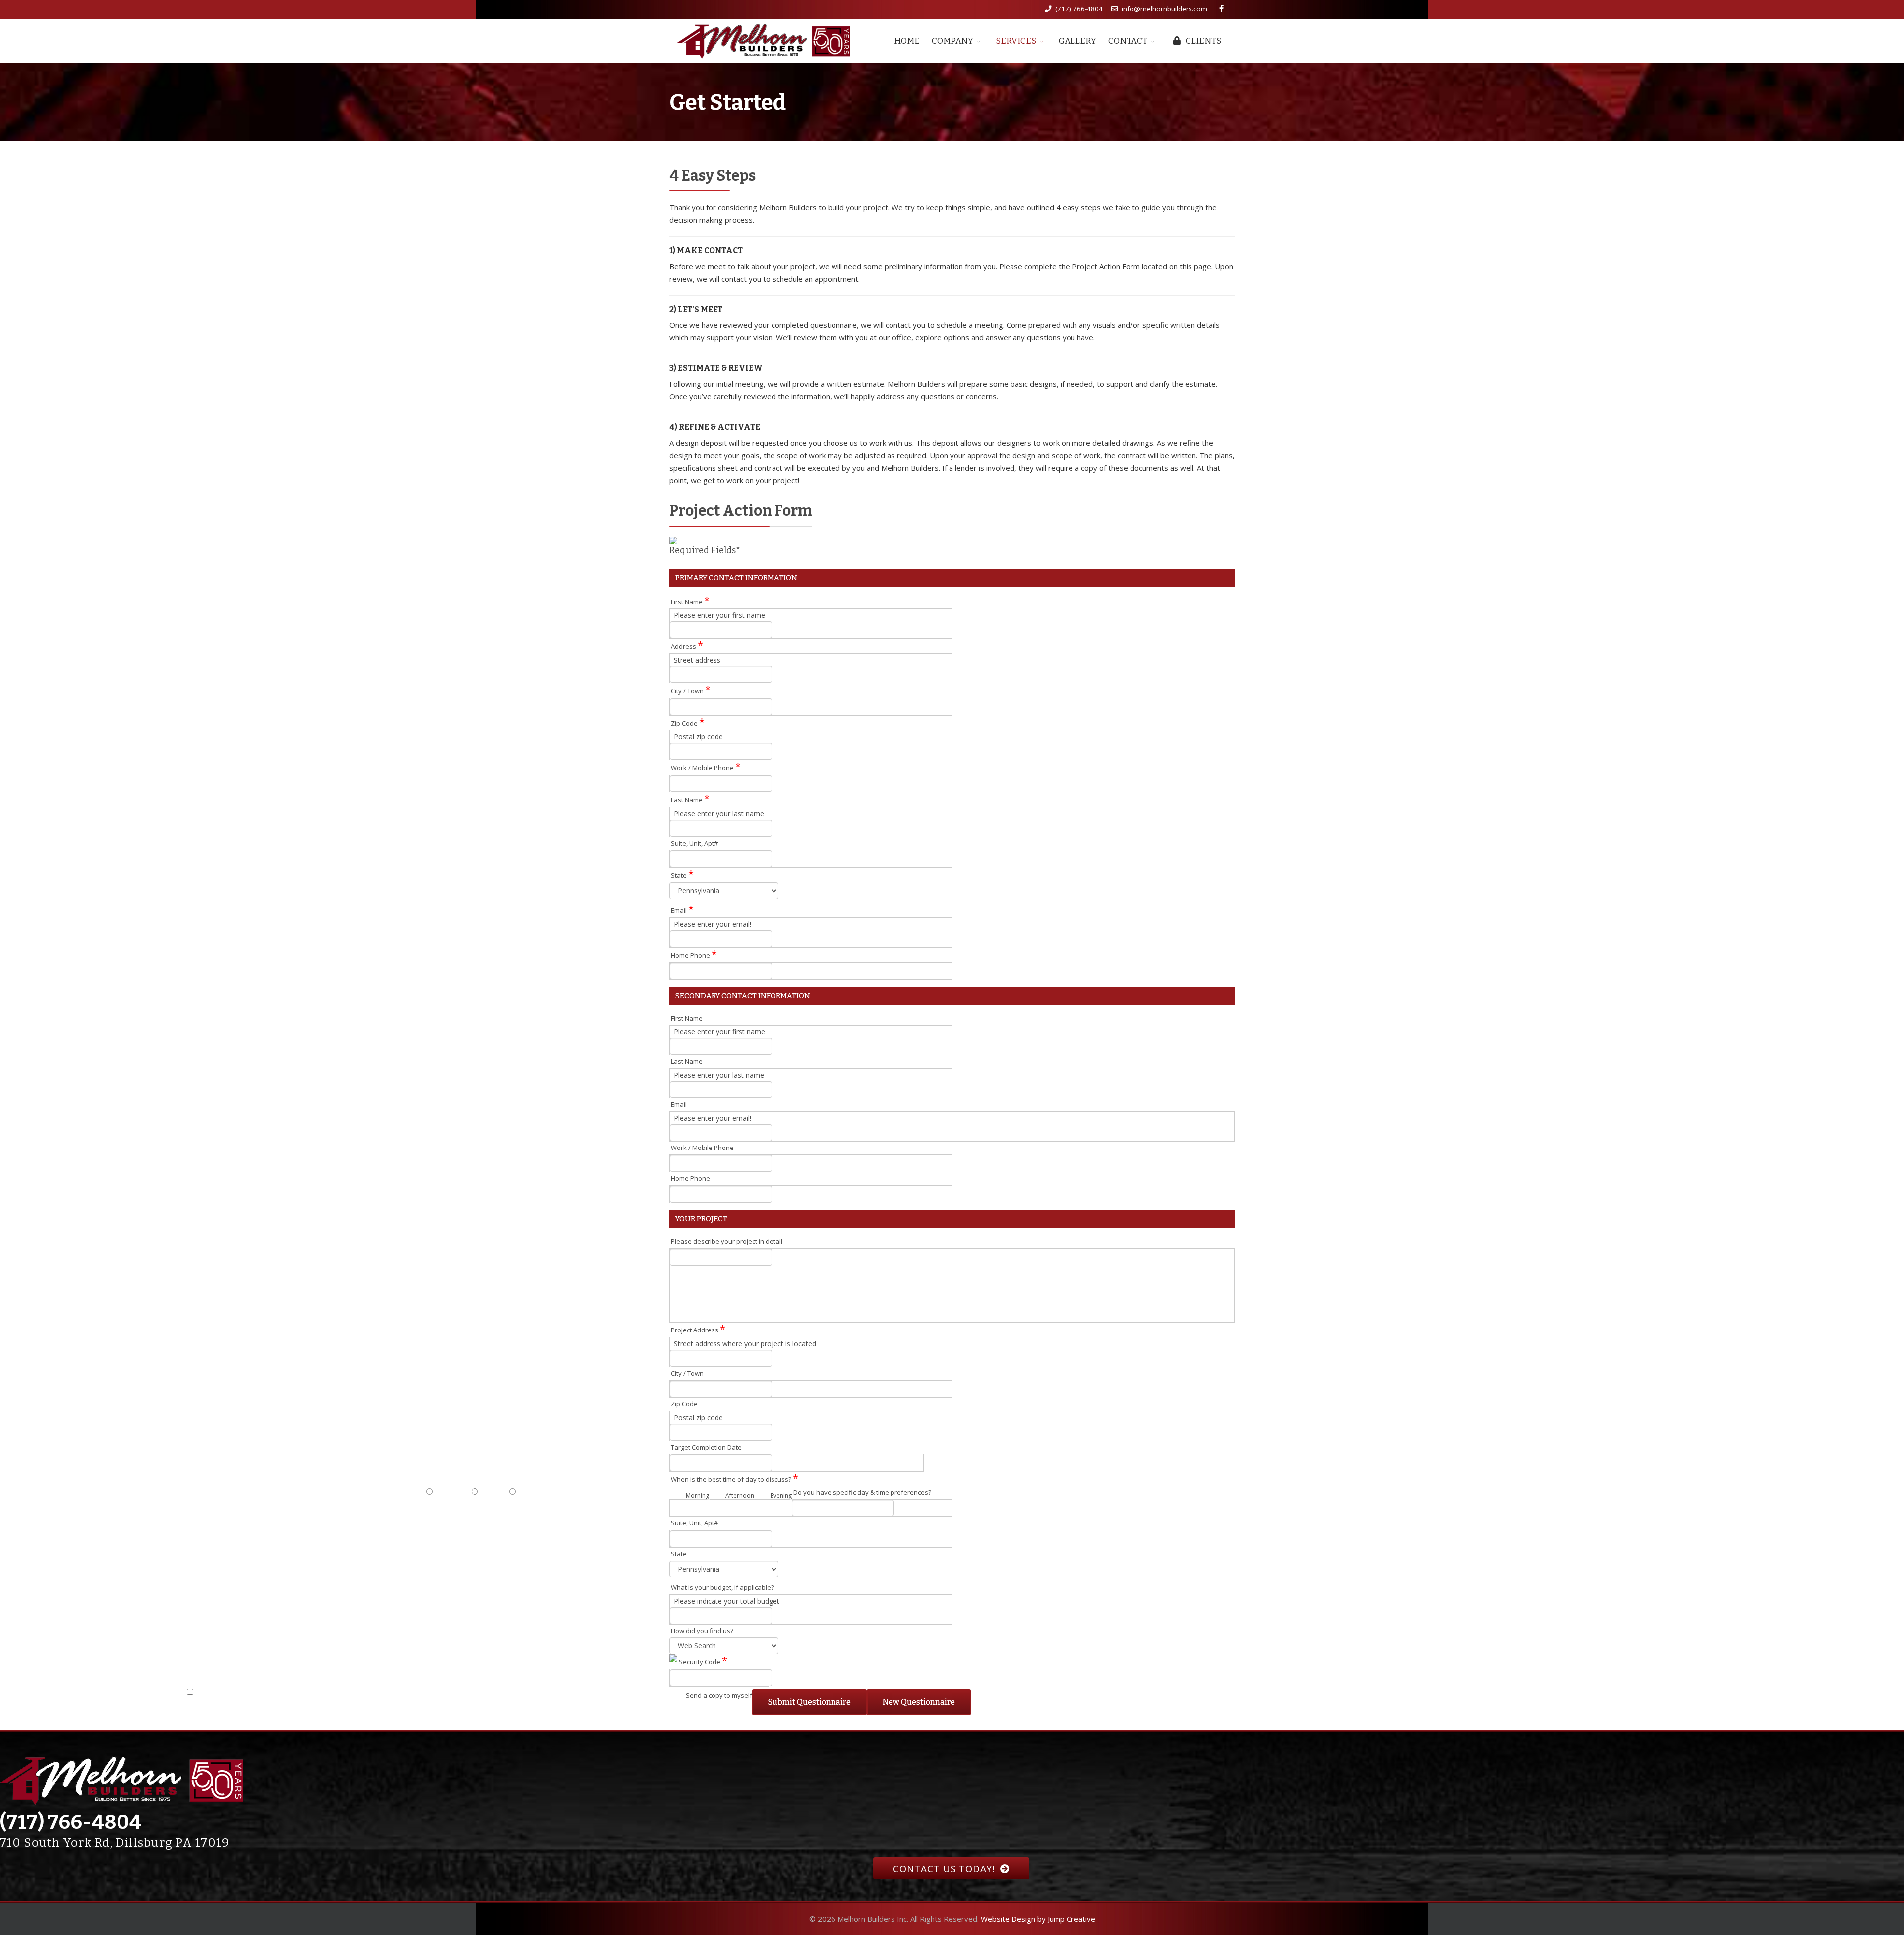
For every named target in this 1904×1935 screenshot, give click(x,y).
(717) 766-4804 (1079, 9)
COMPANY (952, 41)
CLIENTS (1203, 41)
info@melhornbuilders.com (1164, 9)
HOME (907, 41)
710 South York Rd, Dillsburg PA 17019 (115, 1843)
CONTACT (1128, 41)
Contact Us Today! (945, 1868)
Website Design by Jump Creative (1038, 1919)
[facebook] (1221, 8)
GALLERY (1077, 41)
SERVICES (1016, 41)
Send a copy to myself (719, 1695)
